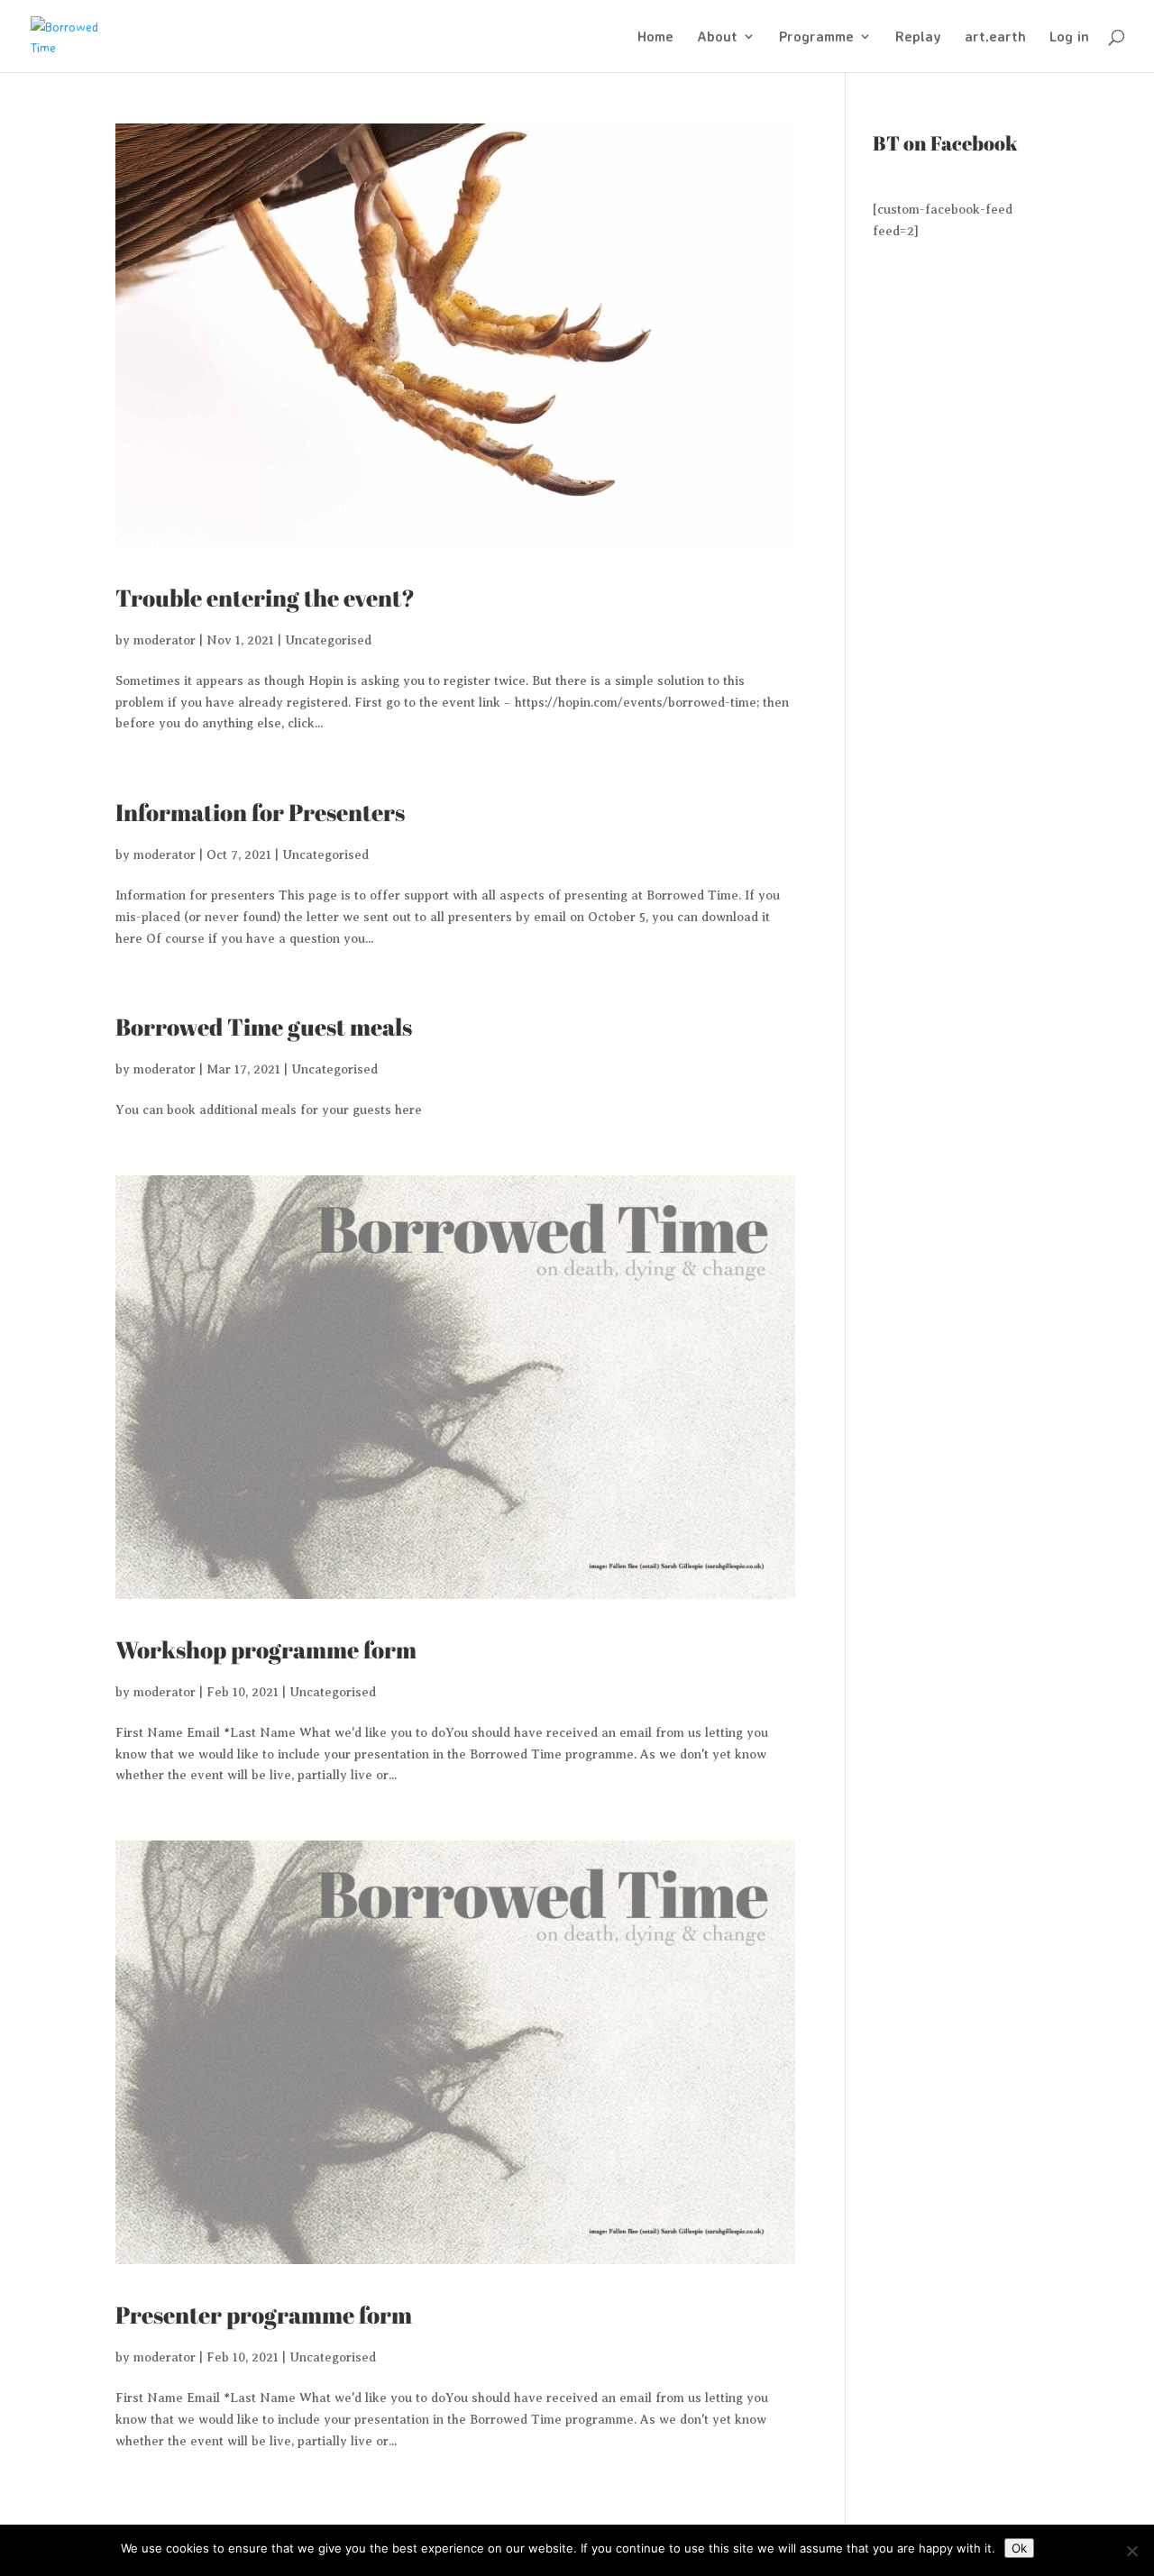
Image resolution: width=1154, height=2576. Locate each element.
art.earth (995, 37)
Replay (918, 37)
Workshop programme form (266, 1649)
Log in (1069, 37)
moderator (165, 640)
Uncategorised (328, 640)
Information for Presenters (260, 812)
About (717, 37)
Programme (816, 37)
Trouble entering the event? (265, 598)
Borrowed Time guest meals (264, 1027)
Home (655, 37)
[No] (1131, 2551)
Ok (1019, 2548)
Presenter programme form (264, 2315)
